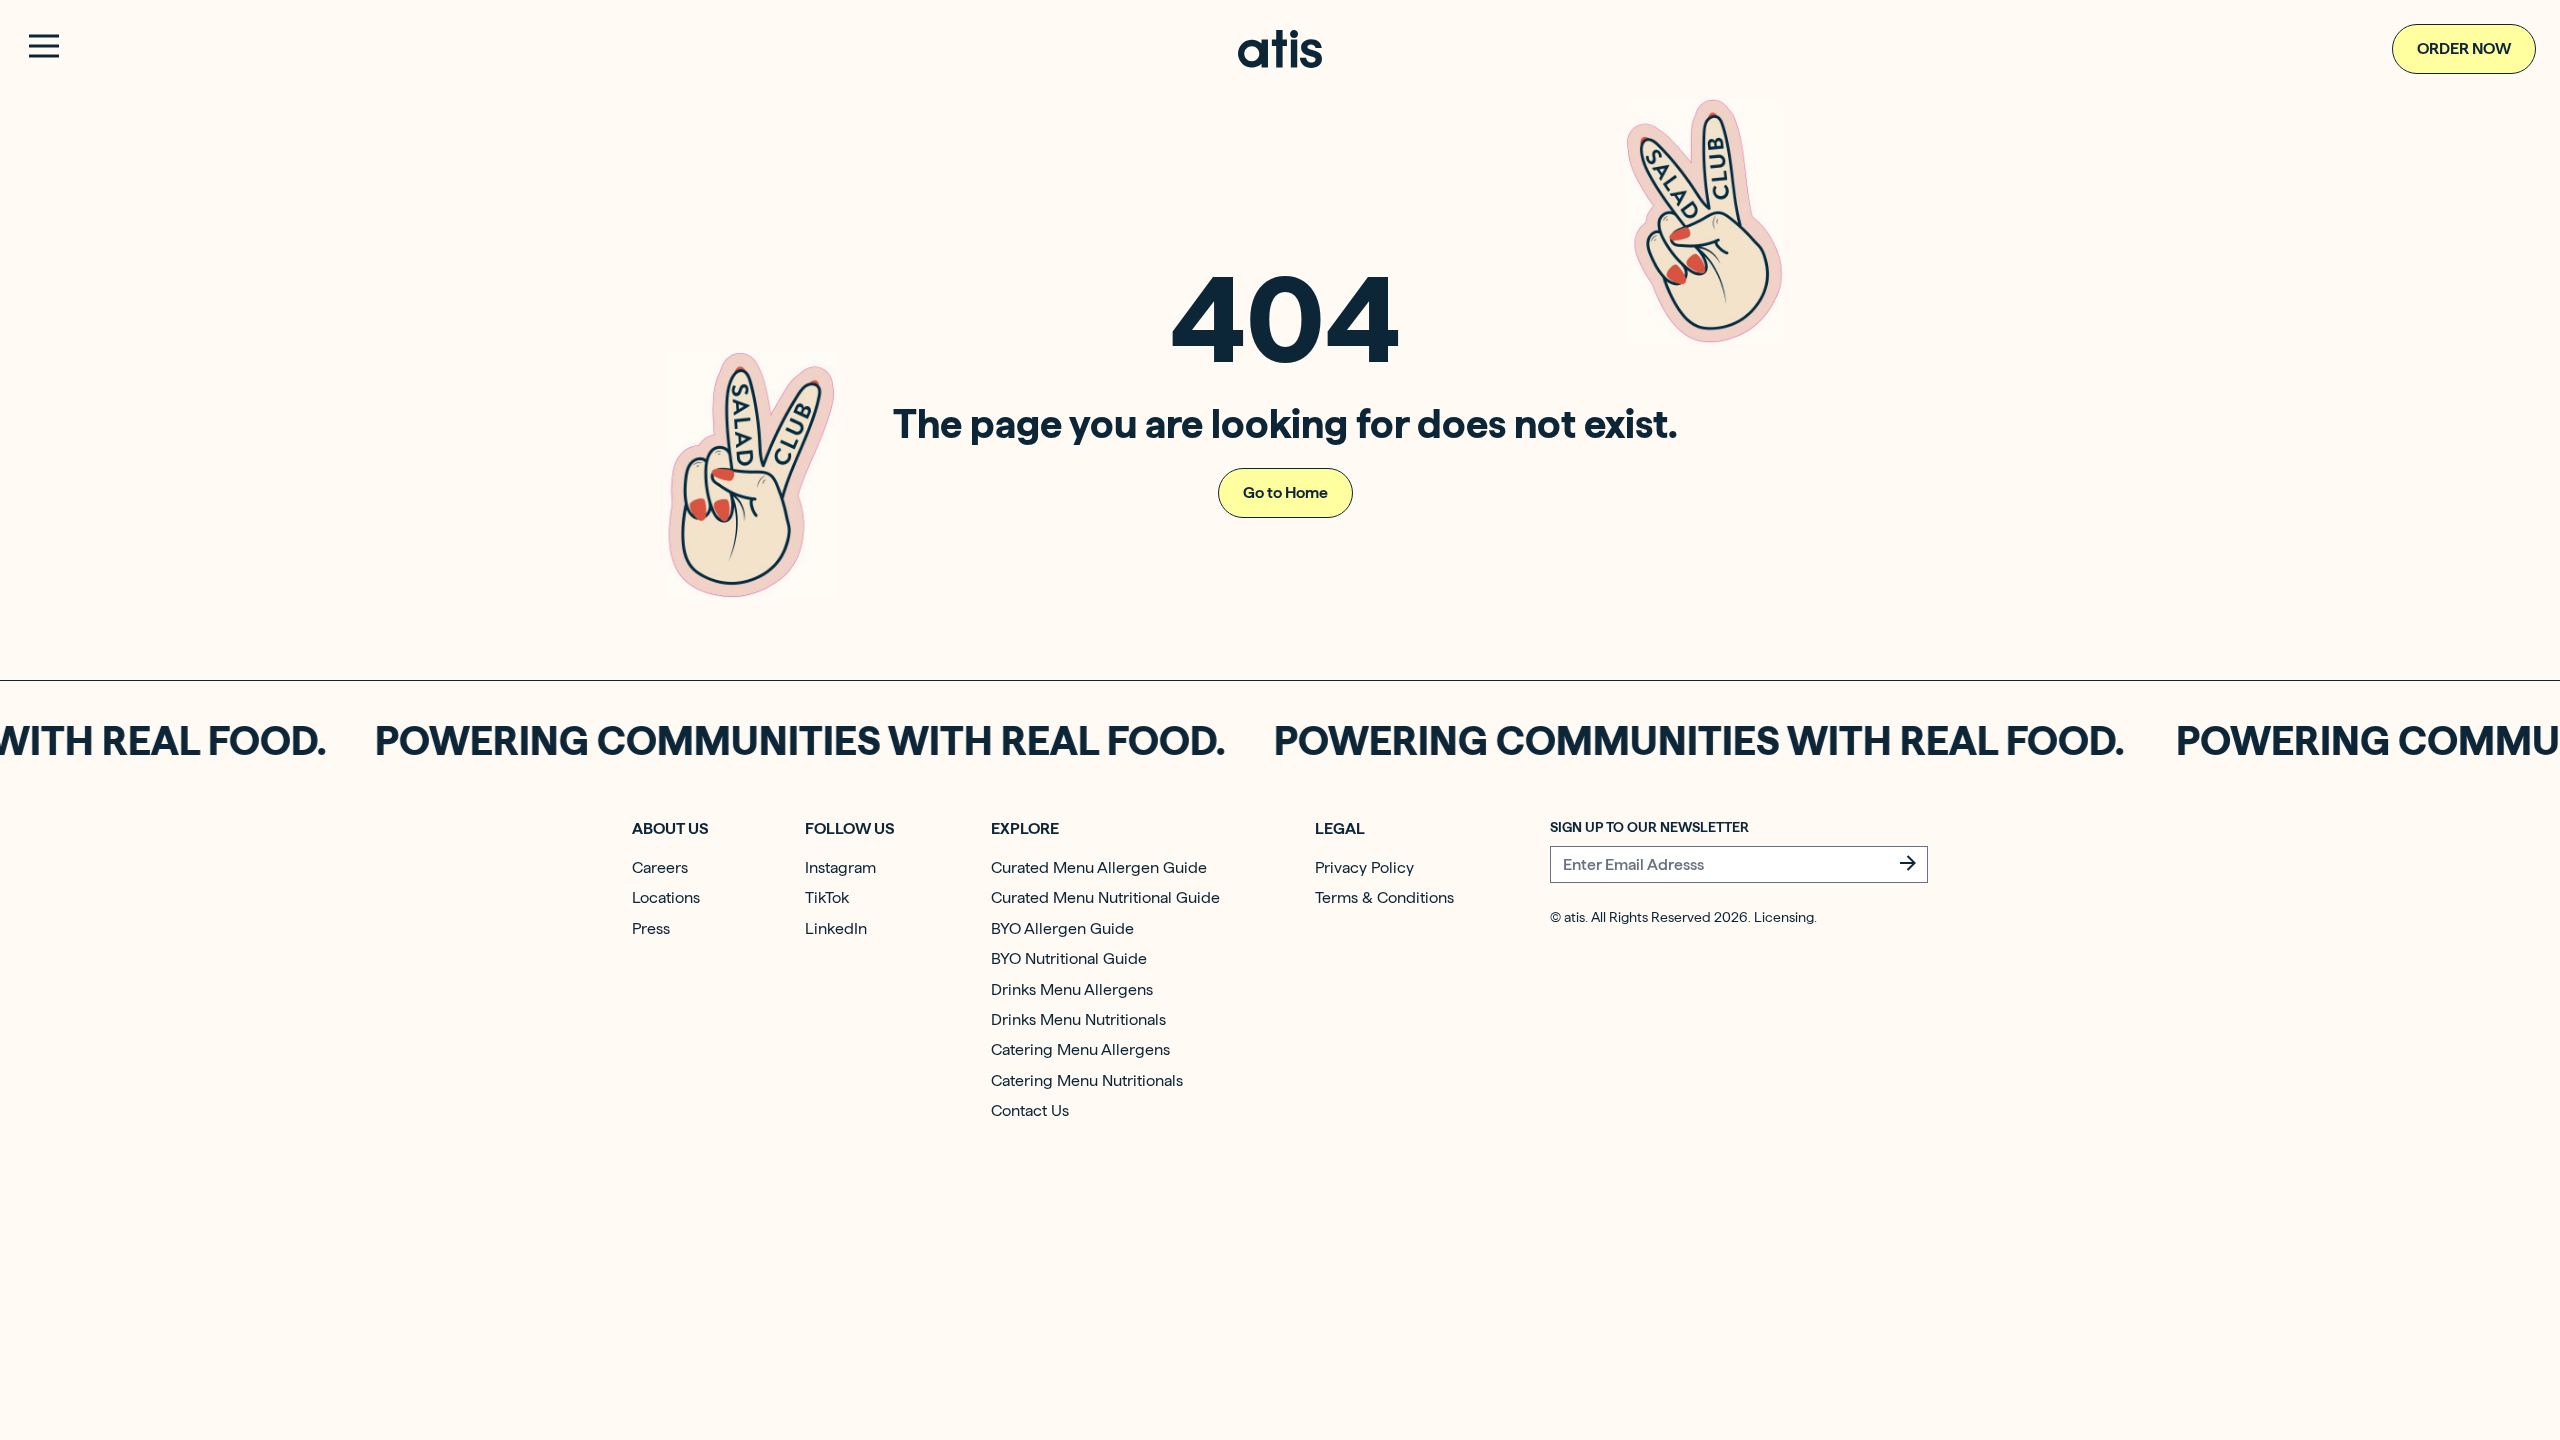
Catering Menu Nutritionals (1087, 1080)
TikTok (827, 897)
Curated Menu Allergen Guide (1099, 867)
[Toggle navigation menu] (44, 46)
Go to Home (1285, 492)
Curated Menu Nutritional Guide (1105, 897)
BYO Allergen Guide (1062, 928)
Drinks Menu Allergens (1072, 989)
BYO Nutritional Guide (1069, 958)
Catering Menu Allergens (1080, 1049)
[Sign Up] (1908, 863)
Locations (666, 897)
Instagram (840, 867)
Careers (660, 867)
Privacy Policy (1364, 867)
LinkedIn (836, 928)
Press (651, 928)
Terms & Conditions (1384, 897)
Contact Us (1030, 1110)
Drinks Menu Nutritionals (1078, 1019)
